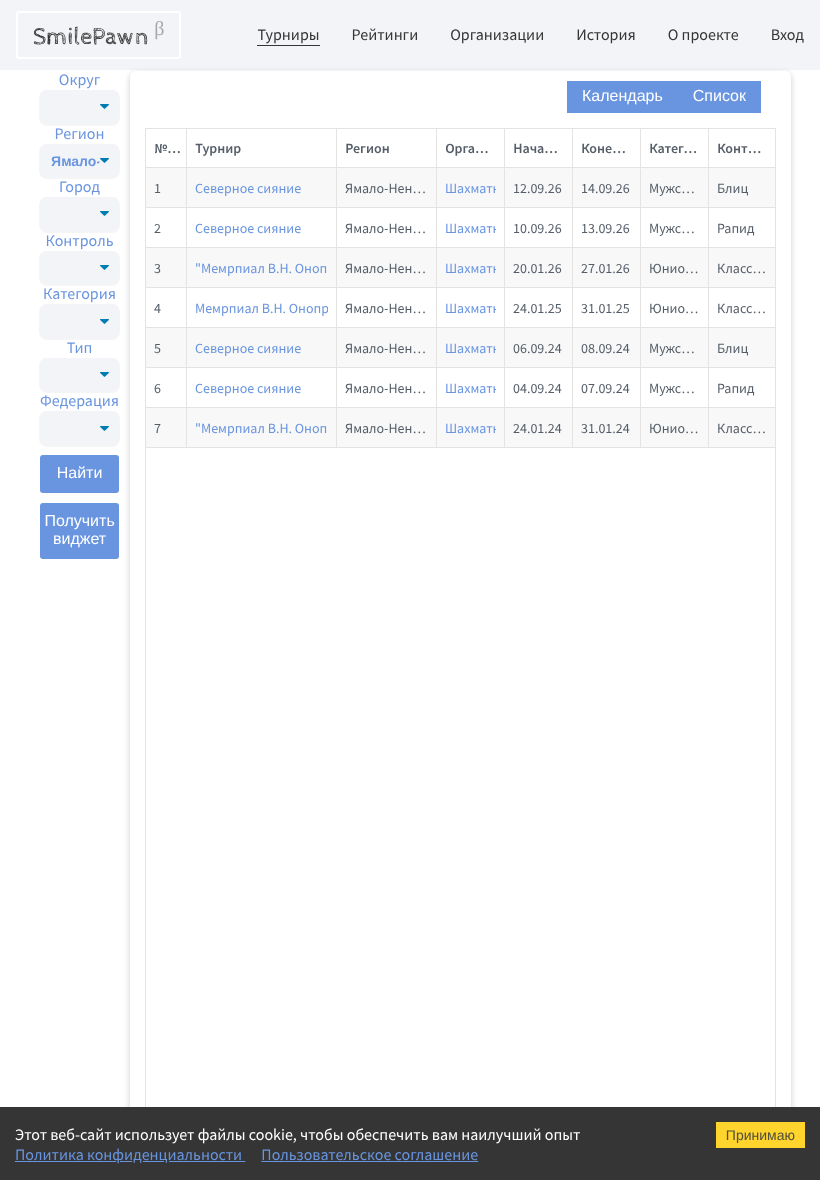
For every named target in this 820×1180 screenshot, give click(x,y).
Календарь (622, 96)
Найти (80, 473)
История (606, 35)
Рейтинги (385, 35)
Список (719, 96)
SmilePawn (98, 35)
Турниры (288, 35)
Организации (497, 35)
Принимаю (760, 1135)
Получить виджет (79, 530)
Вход (787, 35)
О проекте (703, 35)
